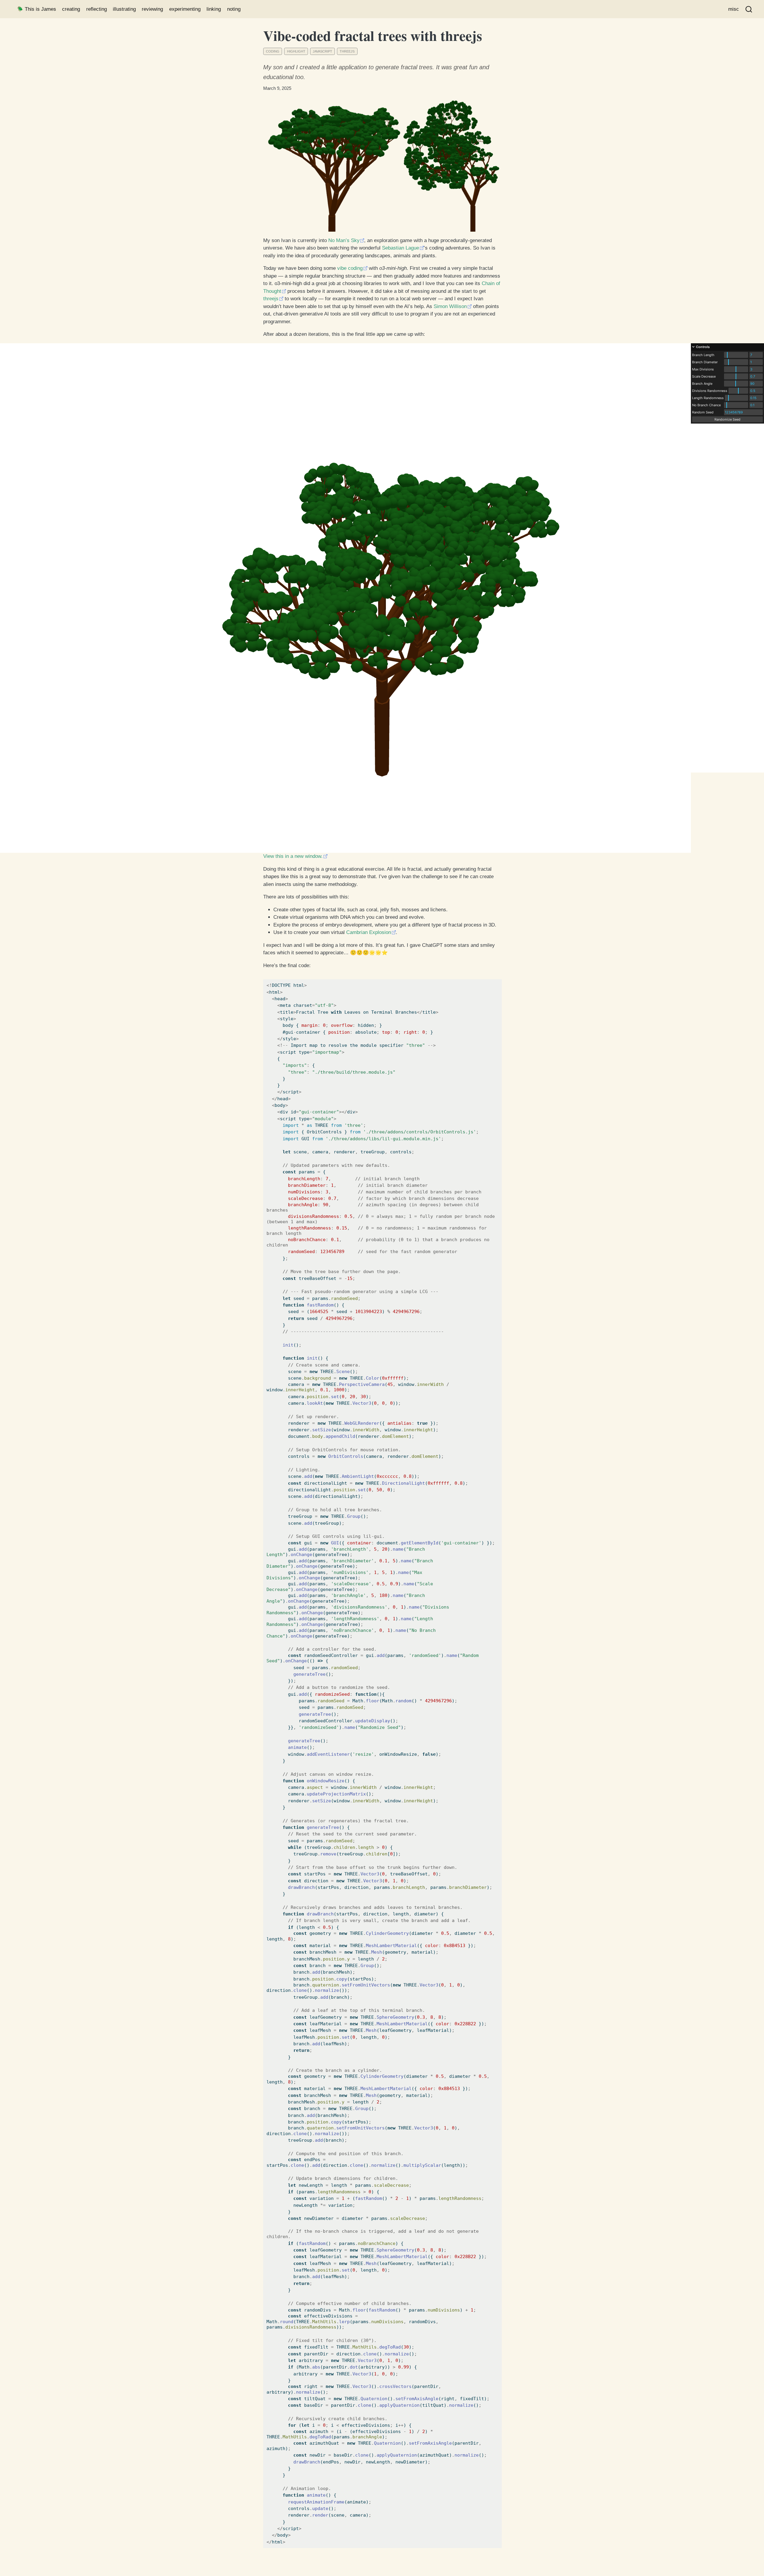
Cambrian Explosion (369, 932)
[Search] (749, 9)
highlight (296, 51)
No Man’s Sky (344, 240)
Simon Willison (450, 306)
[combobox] (749, 9)
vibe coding (350, 268)
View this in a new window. (293, 856)
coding (273, 51)
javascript (322, 51)
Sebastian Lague (401, 248)
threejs (347, 51)
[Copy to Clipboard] (498, 976)
